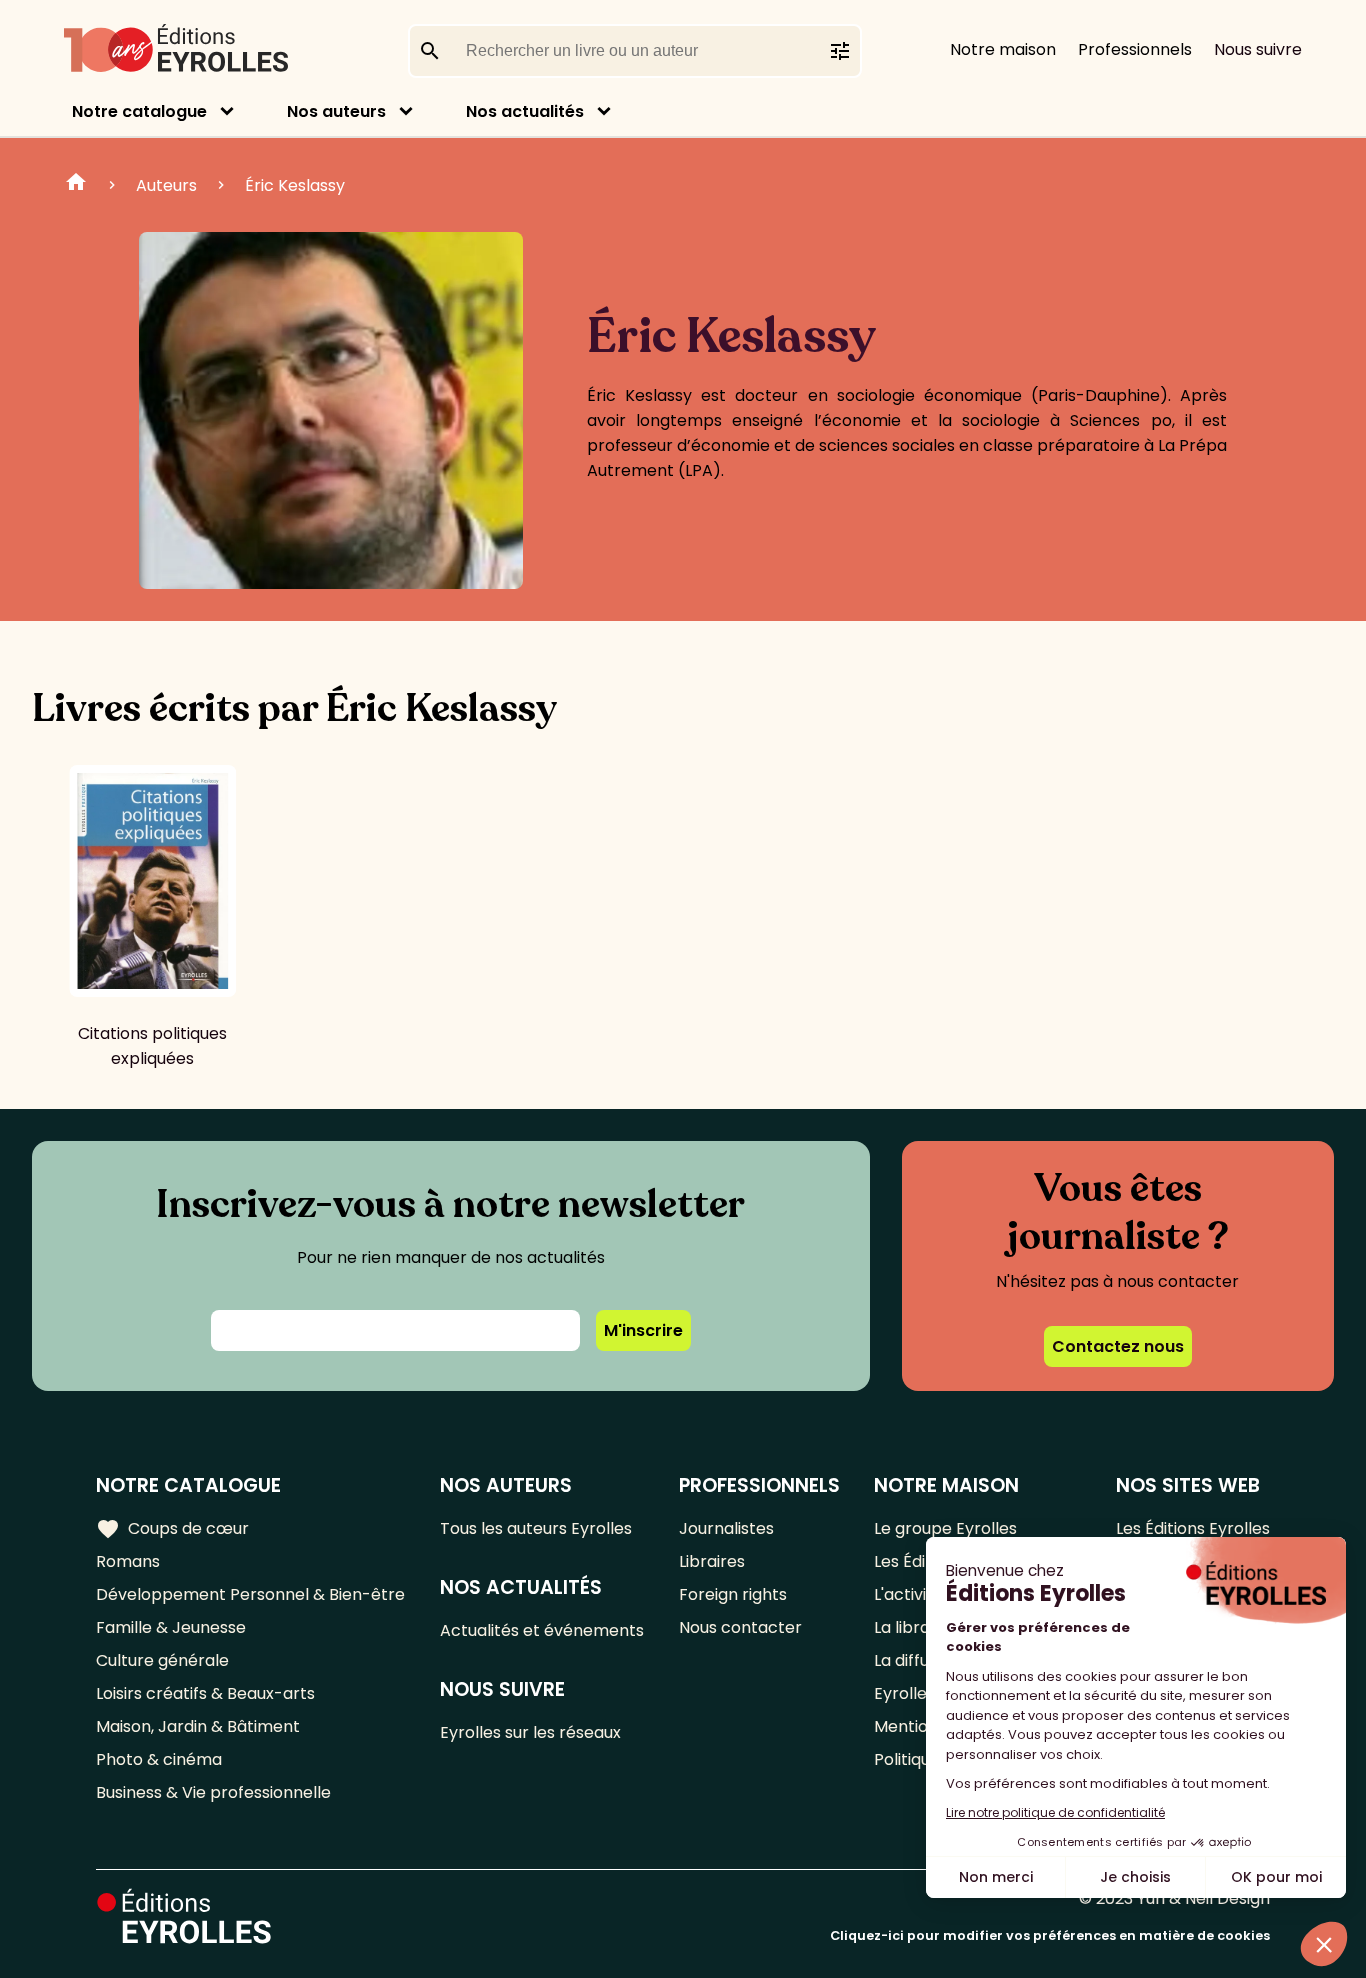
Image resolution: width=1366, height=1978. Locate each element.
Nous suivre (1258, 49)
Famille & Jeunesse (171, 1627)
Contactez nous (1118, 1346)
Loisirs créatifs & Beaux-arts (205, 1693)
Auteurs (166, 185)
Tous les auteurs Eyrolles (536, 1528)
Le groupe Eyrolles (945, 1528)
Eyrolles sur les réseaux (530, 1732)
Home (76, 185)
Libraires (712, 1561)
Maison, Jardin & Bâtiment (198, 1726)
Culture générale (162, 1660)
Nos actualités (525, 111)
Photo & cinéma (159, 1759)
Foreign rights (733, 1594)
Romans (128, 1561)
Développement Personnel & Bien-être (250, 1594)
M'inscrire (643, 1330)
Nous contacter (740, 1627)
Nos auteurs (336, 111)
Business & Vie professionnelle (213, 1792)
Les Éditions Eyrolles (1193, 1528)
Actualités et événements (542, 1630)
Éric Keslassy (295, 185)
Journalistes (726, 1528)
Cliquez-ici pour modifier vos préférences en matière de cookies (1050, 1935)
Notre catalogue (139, 111)
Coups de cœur (172, 1529)
